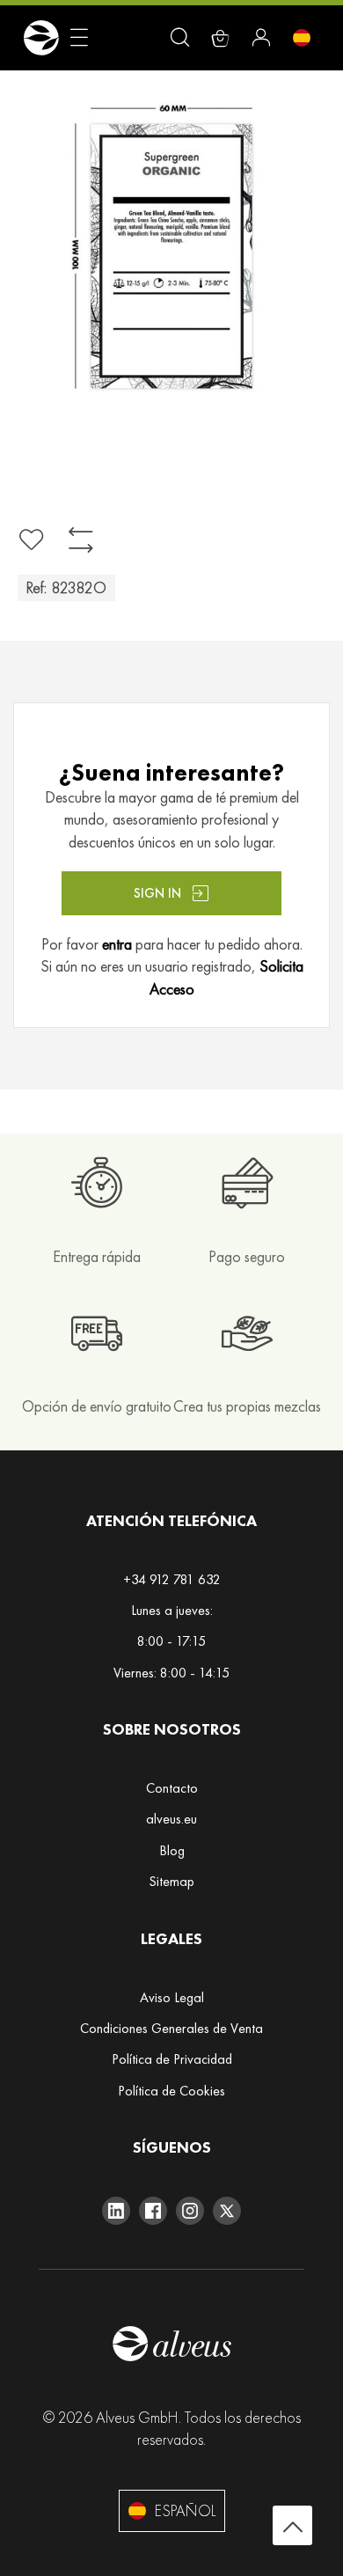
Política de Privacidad (172, 2059)
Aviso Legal (172, 1997)
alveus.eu (171, 1819)
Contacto (172, 1788)
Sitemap (171, 1881)
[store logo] (41, 38)
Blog (172, 1850)
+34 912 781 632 (172, 1579)
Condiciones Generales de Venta (171, 2028)
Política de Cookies (171, 2091)
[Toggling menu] (79, 38)
